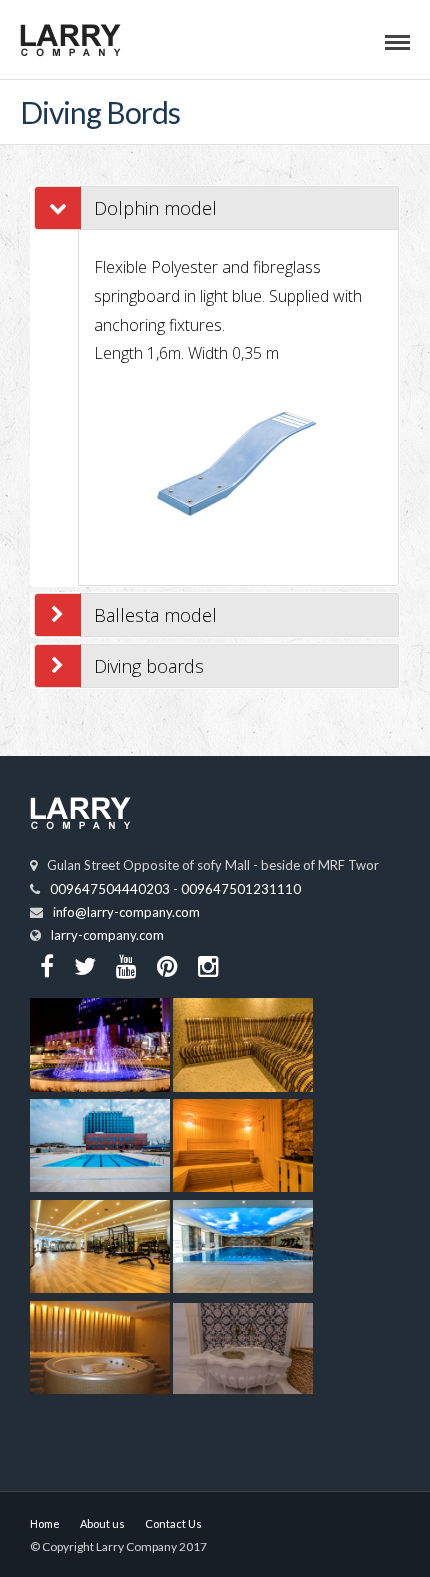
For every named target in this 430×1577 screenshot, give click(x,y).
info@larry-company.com (126, 912)
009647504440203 (110, 889)
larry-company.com (107, 935)
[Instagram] (208, 966)
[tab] (238, 208)
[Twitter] (85, 966)
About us (102, 1523)
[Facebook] (47, 966)
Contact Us (173, 1523)
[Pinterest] (167, 966)
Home (45, 1523)
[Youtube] (126, 966)
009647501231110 (241, 889)
